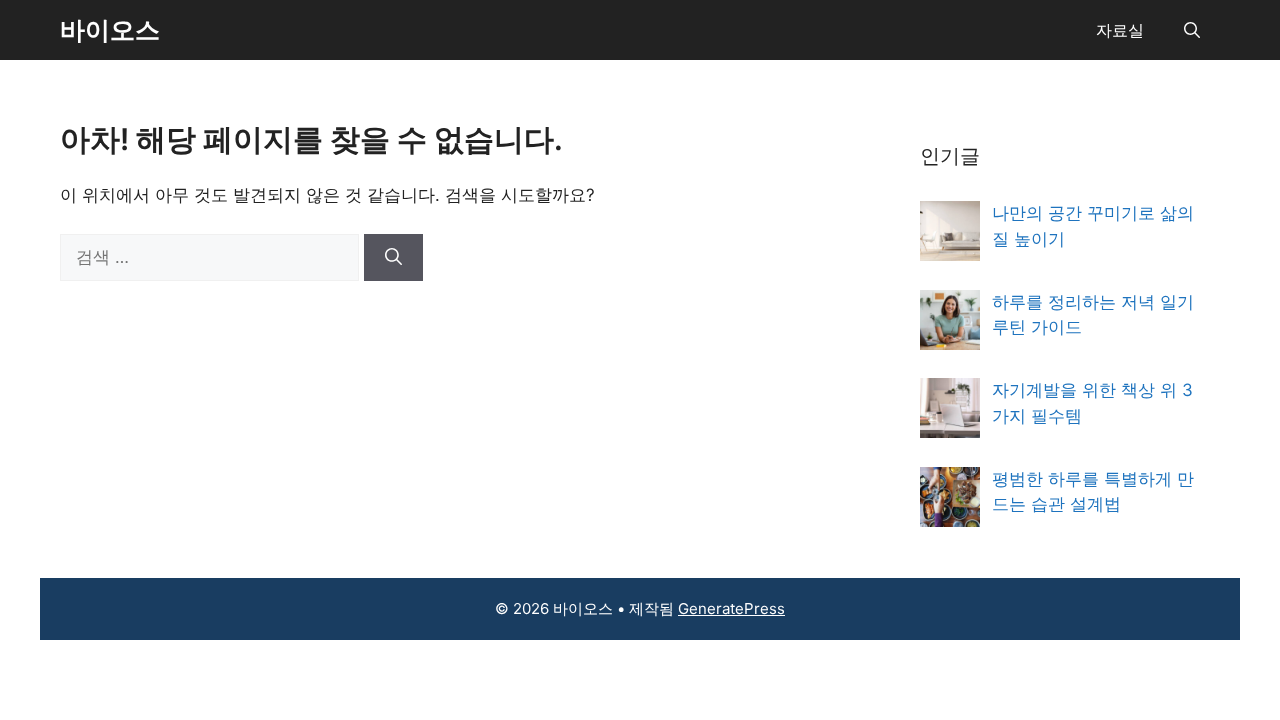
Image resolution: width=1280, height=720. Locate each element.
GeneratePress (731, 608)
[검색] (393, 258)
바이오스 (110, 30)
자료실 (1120, 30)
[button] (1192, 30)
